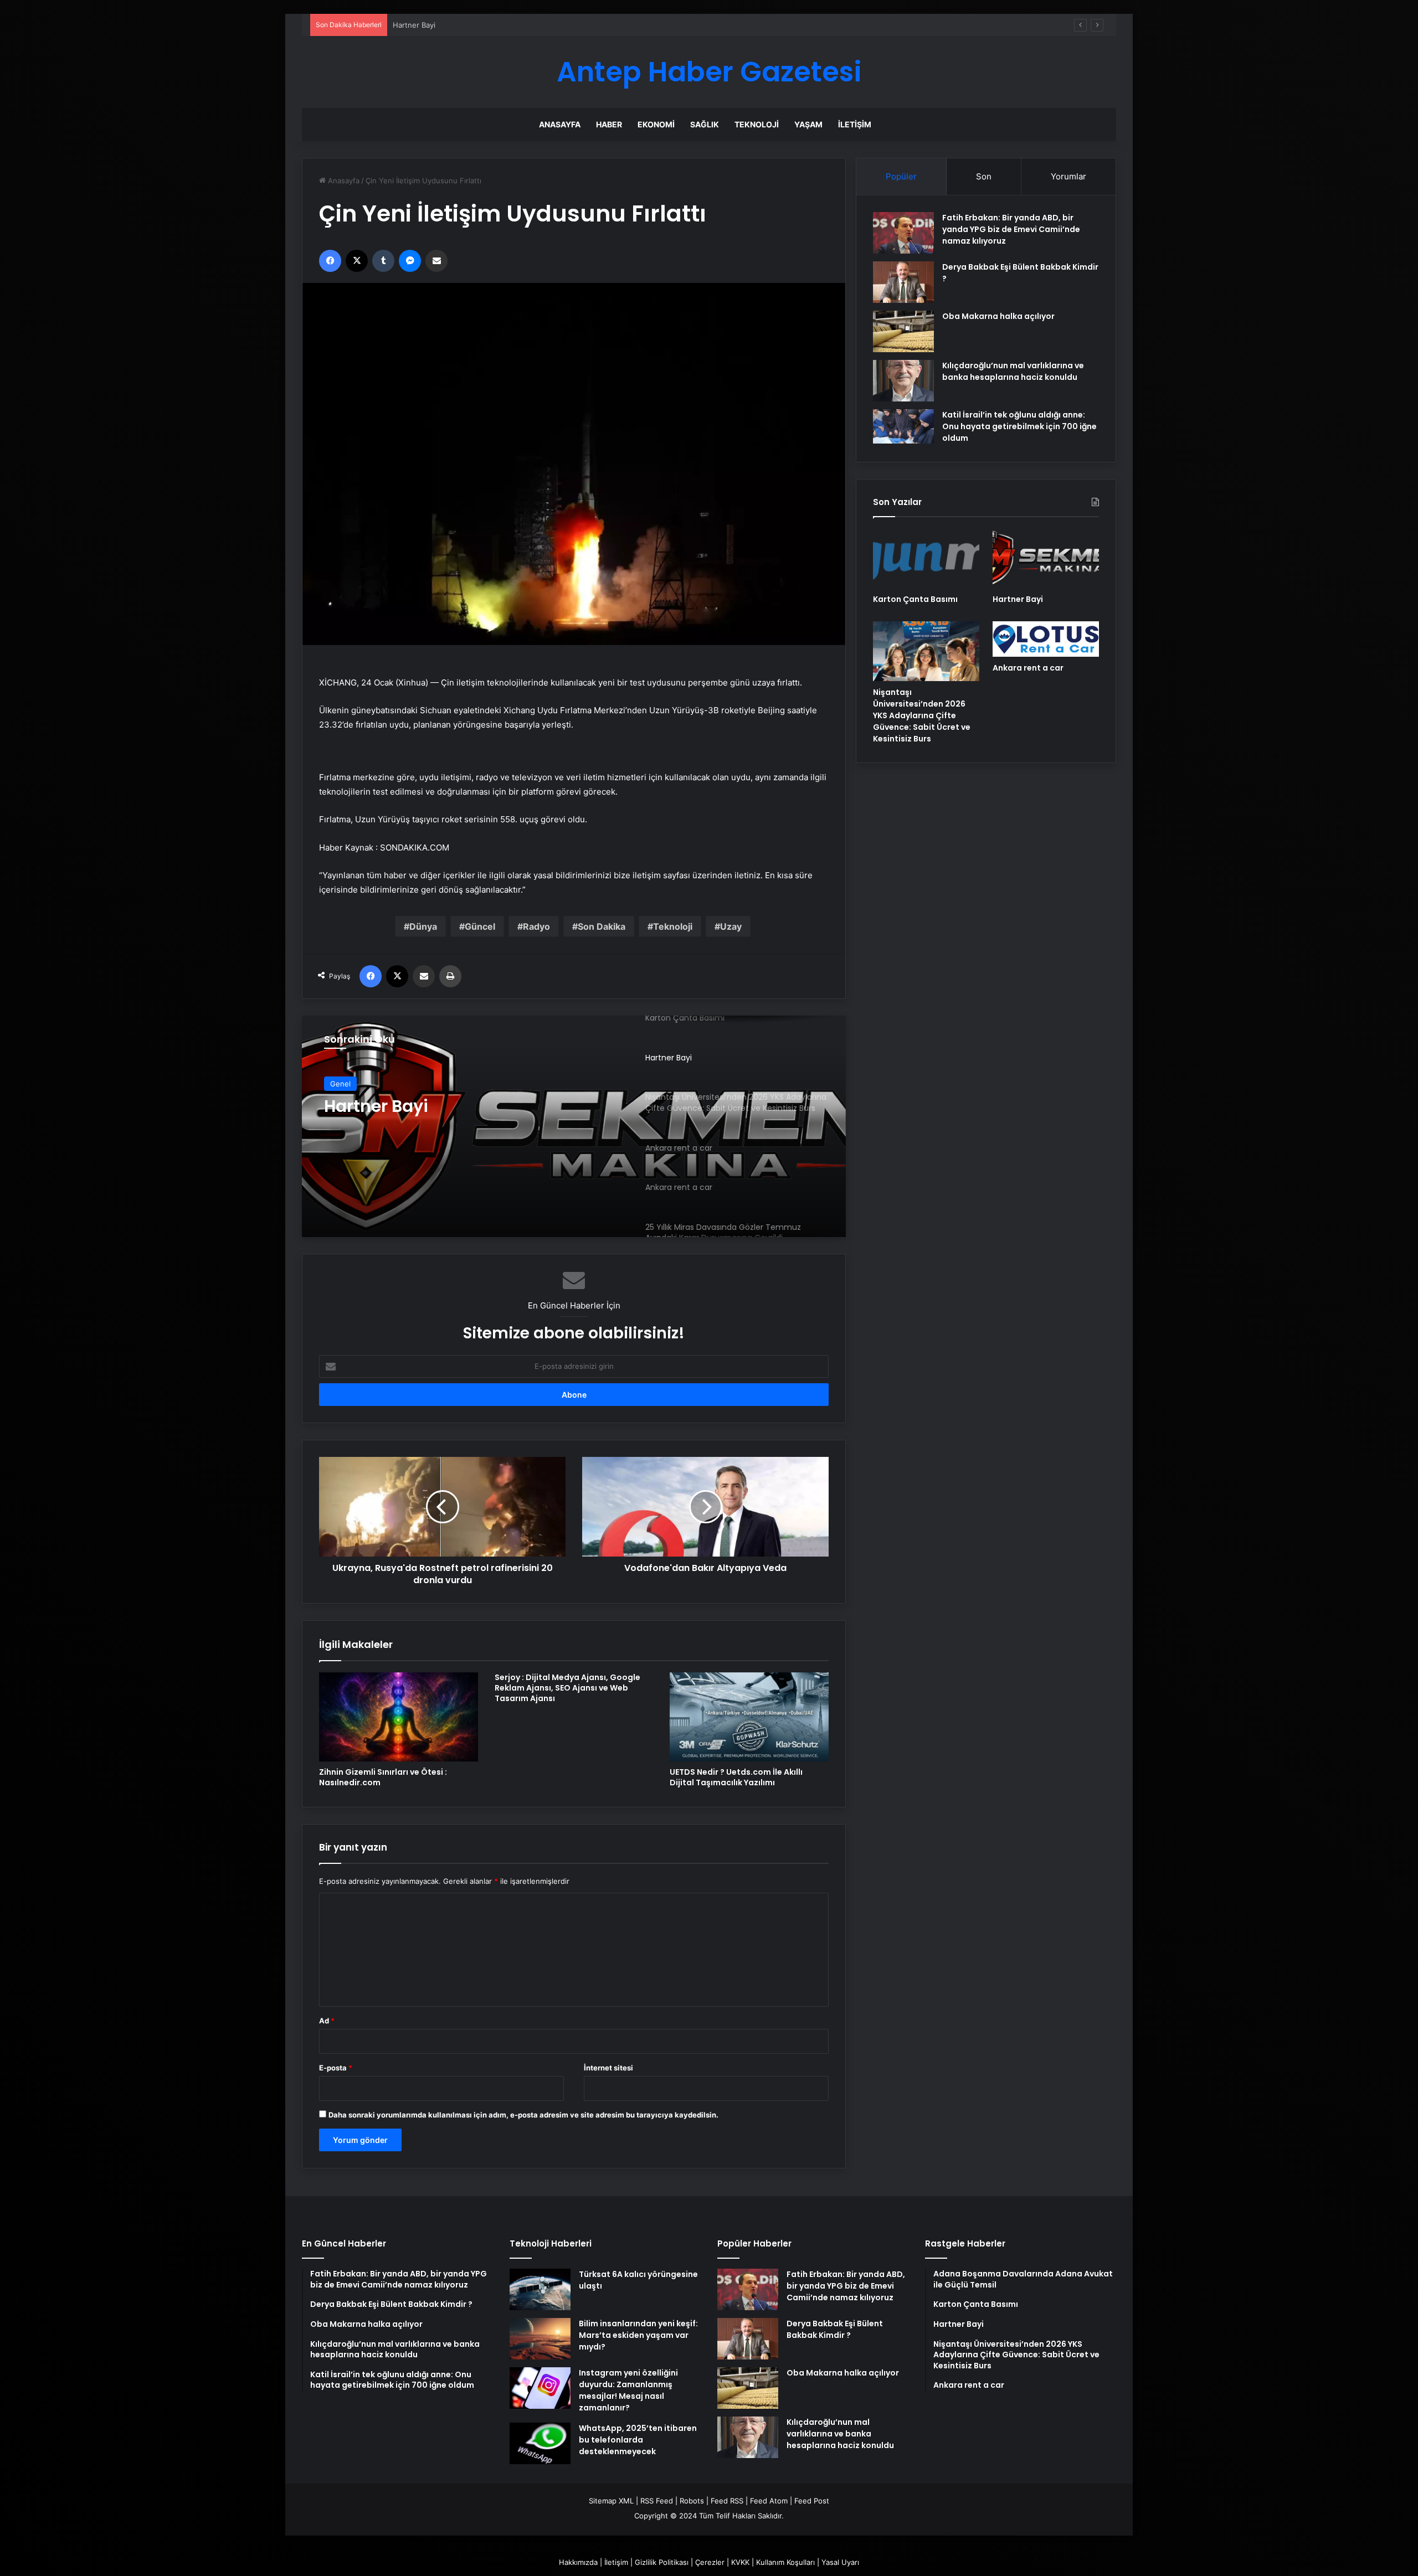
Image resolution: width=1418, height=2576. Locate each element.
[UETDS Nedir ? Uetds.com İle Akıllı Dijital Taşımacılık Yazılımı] (749, 1717)
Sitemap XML (611, 2501)
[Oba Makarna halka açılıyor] (903, 331)
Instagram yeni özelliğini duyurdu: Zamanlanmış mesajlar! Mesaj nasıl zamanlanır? (628, 2390)
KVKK (740, 2562)
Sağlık (705, 124)
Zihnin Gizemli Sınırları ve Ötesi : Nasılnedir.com (383, 1777)
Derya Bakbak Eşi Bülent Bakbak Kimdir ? (835, 2329)
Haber (609, 124)
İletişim (855, 124)
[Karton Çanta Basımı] (926, 558)
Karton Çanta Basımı (915, 599)
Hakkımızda (578, 2562)
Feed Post (812, 2501)
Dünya (423, 926)
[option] (574, 1126)
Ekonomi (656, 124)
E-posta (336, 2068)
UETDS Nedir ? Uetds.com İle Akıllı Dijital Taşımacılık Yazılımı (736, 1777)
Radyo (536, 926)
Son (984, 176)
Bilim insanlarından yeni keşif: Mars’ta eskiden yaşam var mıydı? (638, 2335)
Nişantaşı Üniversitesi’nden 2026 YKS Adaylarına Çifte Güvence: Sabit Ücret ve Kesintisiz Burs (462, 1116)
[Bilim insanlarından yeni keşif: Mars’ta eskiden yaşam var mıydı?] (540, 2339)
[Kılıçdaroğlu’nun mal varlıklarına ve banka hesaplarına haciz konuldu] (903, 381)
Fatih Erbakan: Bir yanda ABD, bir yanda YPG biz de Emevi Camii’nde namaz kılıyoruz (1011, 229)
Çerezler (710, 2562)
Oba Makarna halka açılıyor (998, 316)
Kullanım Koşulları (785, 2562)
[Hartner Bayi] (1046, 558)
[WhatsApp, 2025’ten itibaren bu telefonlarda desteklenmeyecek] (540, 2443)
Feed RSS (727, 2501)
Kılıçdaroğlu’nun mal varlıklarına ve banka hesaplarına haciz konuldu (1013, 371)
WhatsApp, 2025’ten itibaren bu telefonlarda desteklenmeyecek (638, 2440)
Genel (340, 1084)
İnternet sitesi (608, 2068)
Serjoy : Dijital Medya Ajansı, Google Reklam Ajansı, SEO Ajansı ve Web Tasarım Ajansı (567, 1688)
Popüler (901, 176)
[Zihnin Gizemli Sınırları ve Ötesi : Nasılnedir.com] (399, 1717)
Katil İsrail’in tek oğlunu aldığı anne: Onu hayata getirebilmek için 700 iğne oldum (1019, 426)
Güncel (480, 926)
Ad (327, 2021)
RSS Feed (657, 2501)
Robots (692, 2501)
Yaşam (808, 124)
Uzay (731, 926)
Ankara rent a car (1028, 668)
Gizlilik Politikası (662, 2562)
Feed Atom (769, 2501)
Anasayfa (560, 124)
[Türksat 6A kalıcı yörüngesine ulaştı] (540, 2289)
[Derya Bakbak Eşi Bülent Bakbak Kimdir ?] (903, 282)
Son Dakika (602, 926)
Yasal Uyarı (840, 2562)
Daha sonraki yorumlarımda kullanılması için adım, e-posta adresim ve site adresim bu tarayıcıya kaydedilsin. (523, 2115)
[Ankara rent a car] (1046, 639)
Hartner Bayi (1018, 599)
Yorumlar (1068, 176)
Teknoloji (757, 124)
